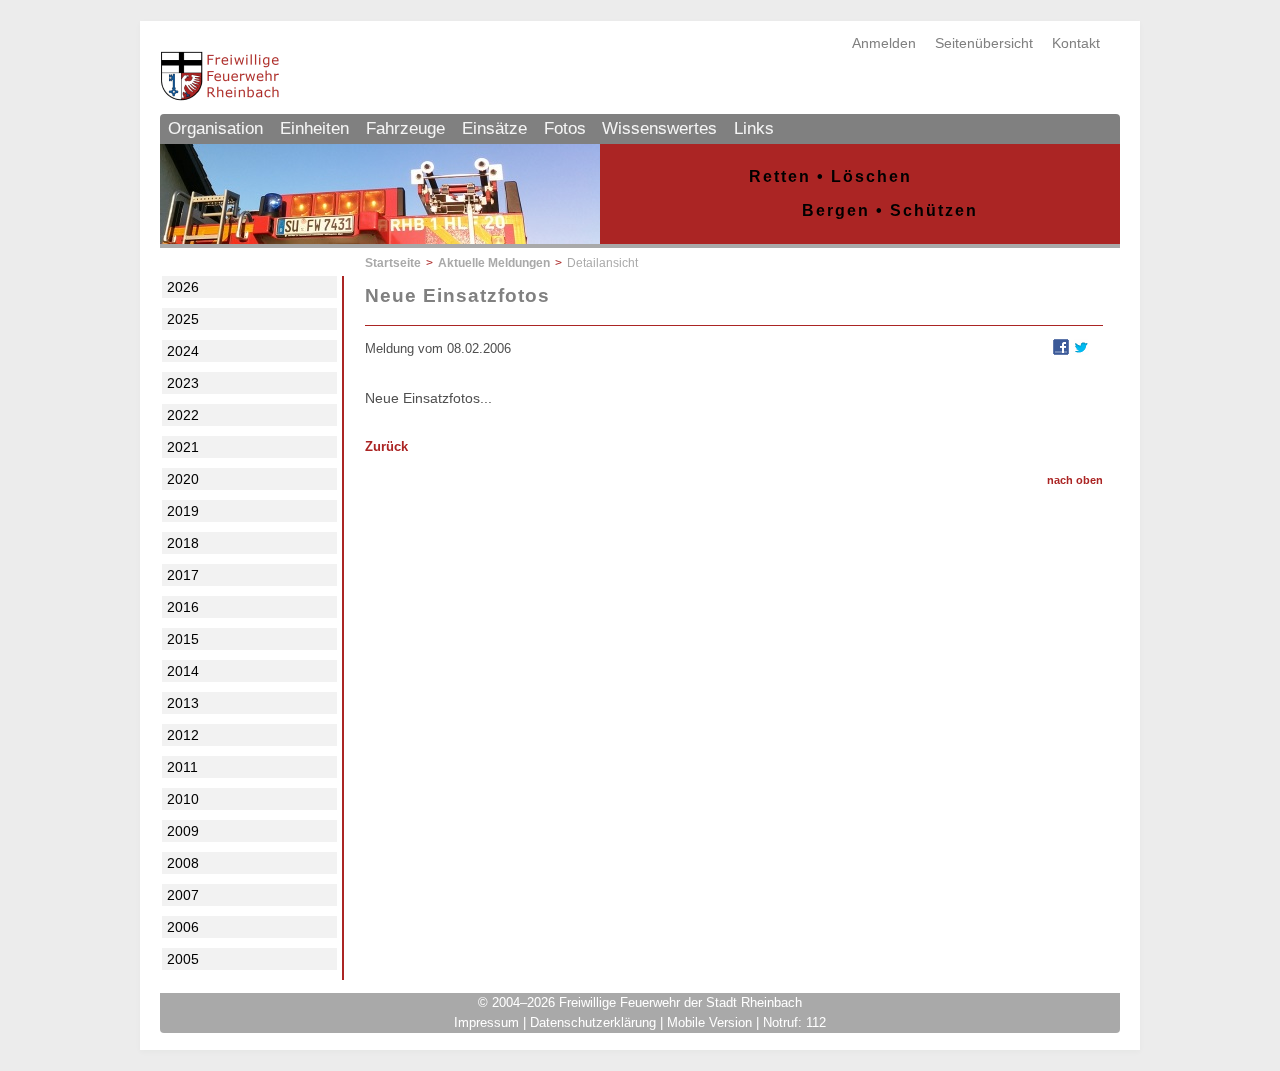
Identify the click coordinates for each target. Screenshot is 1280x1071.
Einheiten (314, 128)
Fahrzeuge (405, 128)
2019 (183, 511)
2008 (183, 863)
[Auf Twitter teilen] (1081, 350)
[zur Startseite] (220, 96)
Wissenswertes (659, 128)
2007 (183, 895)
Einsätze (494, 128)
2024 (183, 351)
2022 (183, 415)
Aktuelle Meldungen (494, 263)
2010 (183, 799)
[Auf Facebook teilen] (1061, 350)
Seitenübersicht (984, 43)
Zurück (386, 447)
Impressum (486, 1023)
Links (754, 128)
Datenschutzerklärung (593, 1023)
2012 (183, 735)
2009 (183, 831)
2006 (183, 927)
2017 (183, 575)
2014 (183, 671)
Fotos (565, 128)
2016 (183, 607)
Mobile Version (709, 1023)
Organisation (215, 128)
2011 (182, 767)
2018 (183, 543)
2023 (183, 383)
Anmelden (884, 43)
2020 (183, 479)
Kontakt (1076, 43)
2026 (183, 287)
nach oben (1075, 480)
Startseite (393, 263)
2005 (183, 959)
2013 (183, 703)
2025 (183, 319)
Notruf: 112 (794, 1023)
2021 (183, 447)
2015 (183, 639)
